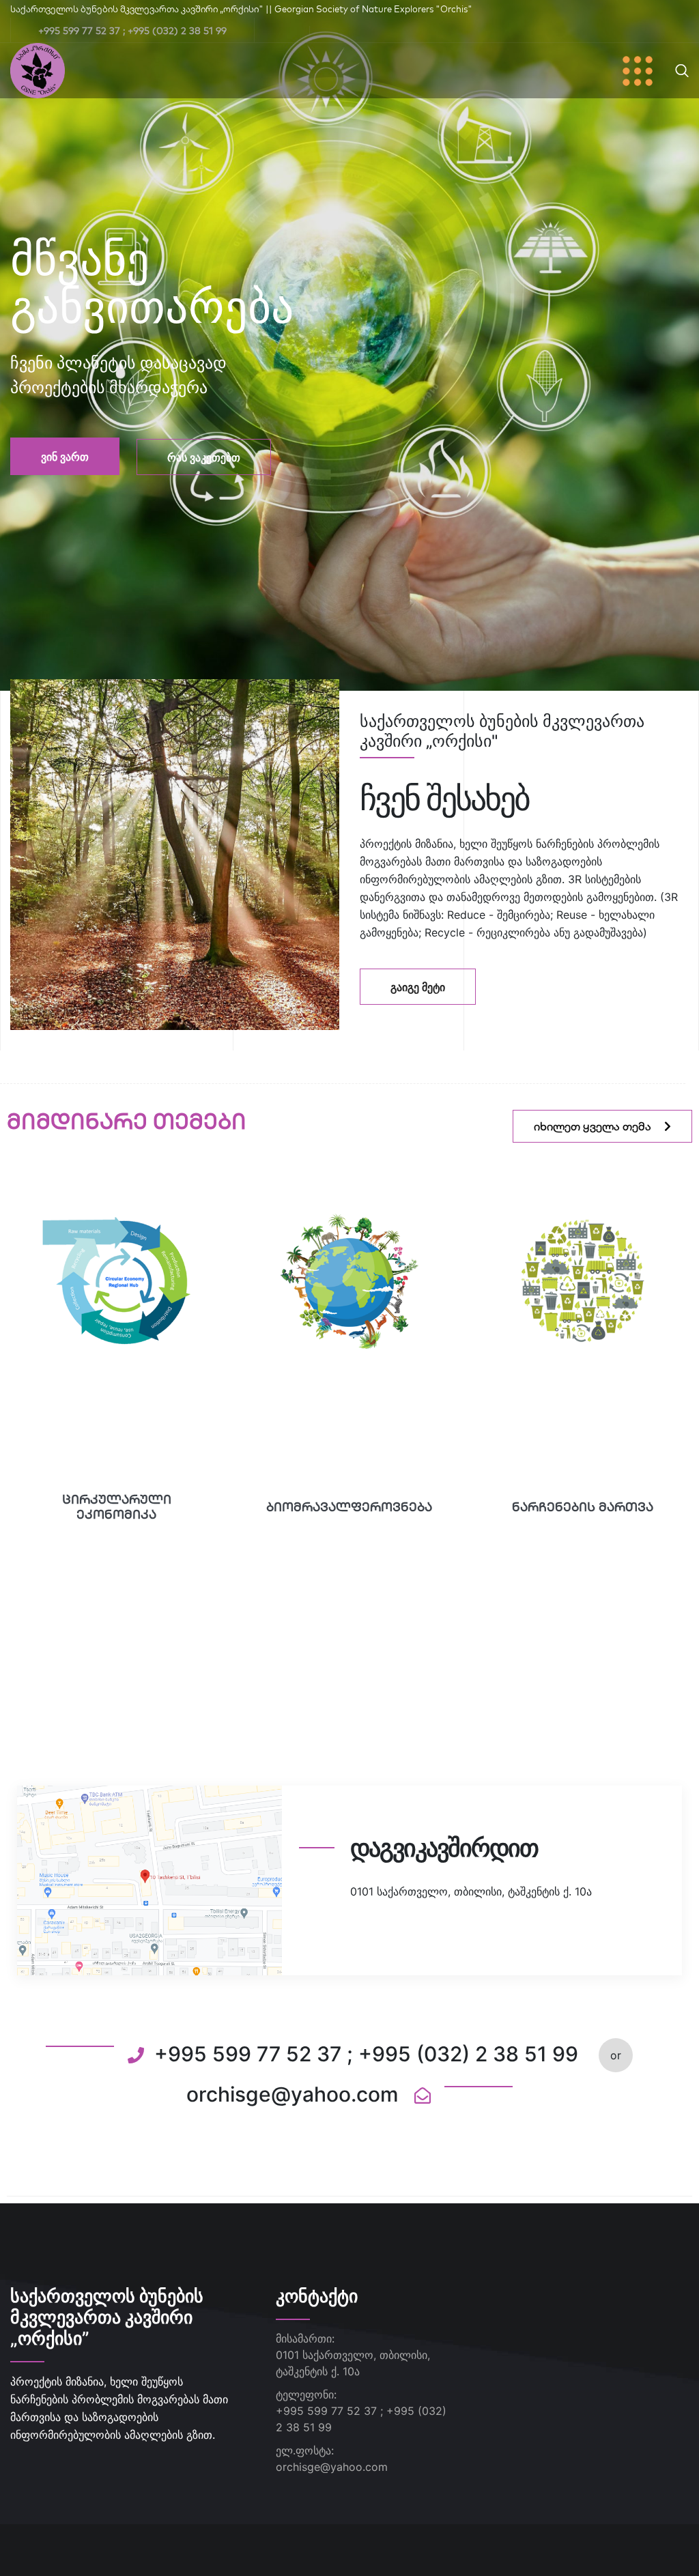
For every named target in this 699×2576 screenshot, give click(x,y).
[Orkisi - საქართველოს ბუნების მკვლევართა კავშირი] (38, 70)
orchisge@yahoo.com (332, 2467)
